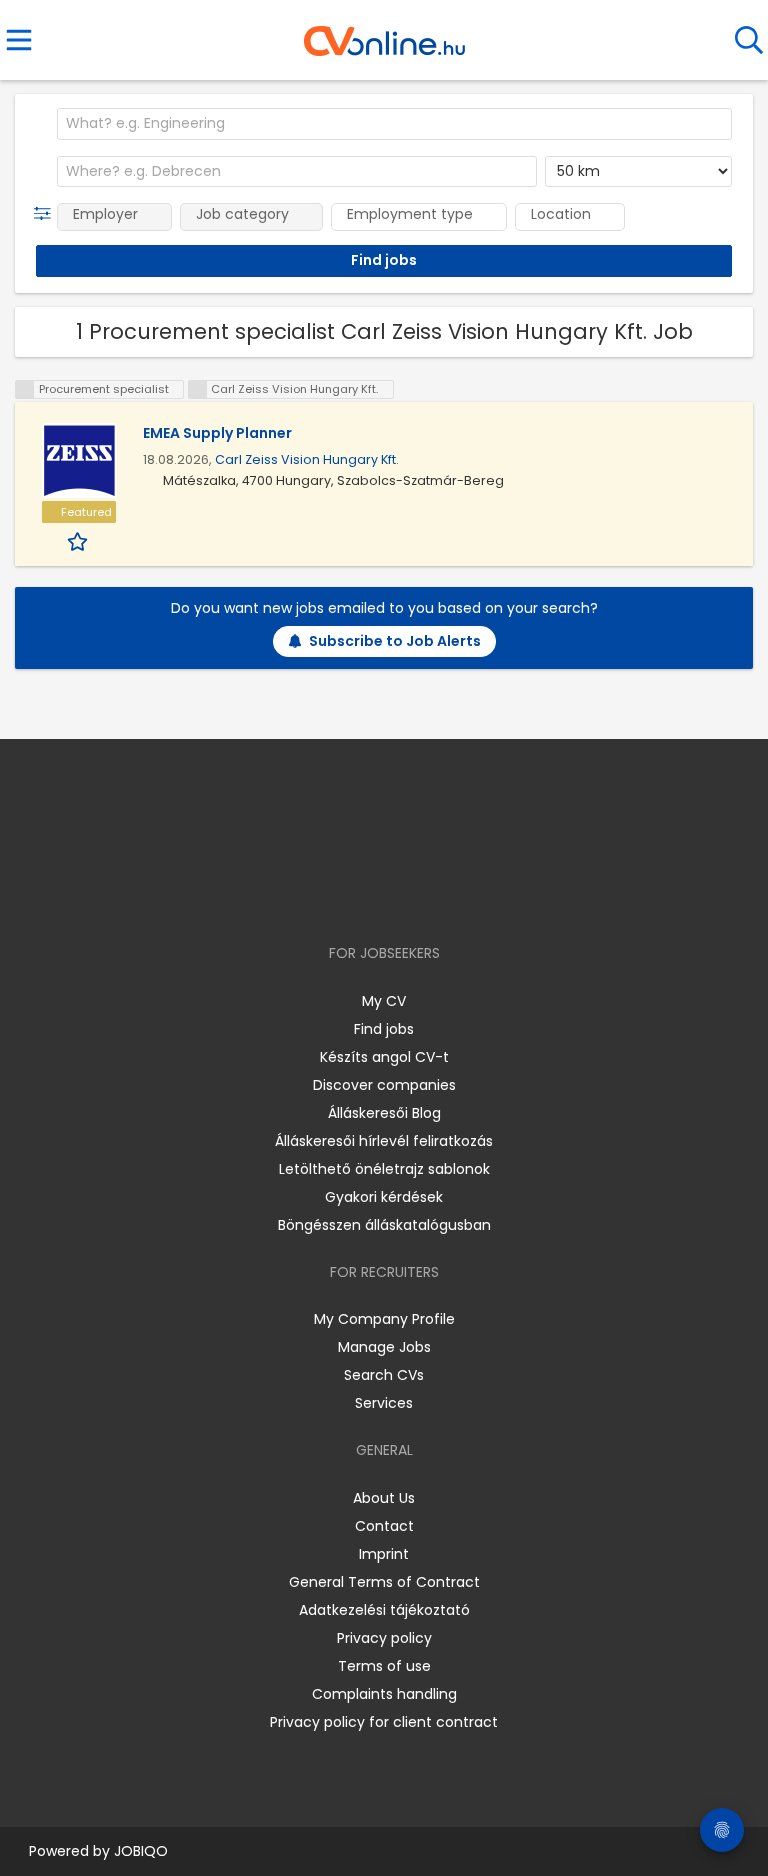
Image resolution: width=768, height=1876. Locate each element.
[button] (46, 214)
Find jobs (384, 1029)
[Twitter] (434, 895)
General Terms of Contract (384, 1582)
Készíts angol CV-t (384, 1057)
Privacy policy (384, 1638)
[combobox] (394, 124)
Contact (384, 1526)
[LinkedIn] (404, 895)
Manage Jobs (384, 1347)
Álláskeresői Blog (384, 1113)
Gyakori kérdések (384, 1197)
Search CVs (384, 1375)
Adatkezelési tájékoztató (384, 1610)
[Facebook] (338, 895)
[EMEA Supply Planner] (79, 460)
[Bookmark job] (79, 540)
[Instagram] (371, 895)
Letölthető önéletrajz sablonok (384, 1169)
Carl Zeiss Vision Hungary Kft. (307, 459)
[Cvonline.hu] (384, 34)
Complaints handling (384, 1694)
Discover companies (384, 1085)
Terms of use (384, 1666)
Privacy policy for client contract (384, 1722)
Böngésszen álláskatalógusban (384, 1225)
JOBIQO (141, 1851)
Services (384, 1403)
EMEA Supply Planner (217, 433)
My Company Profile (384, 1319)
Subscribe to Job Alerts (395, 641)
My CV (384, 1001)
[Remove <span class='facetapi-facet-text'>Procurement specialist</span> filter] (25, 389)
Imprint (384, 1554)
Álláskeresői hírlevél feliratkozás (384, 1141)
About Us (384, 1498)
